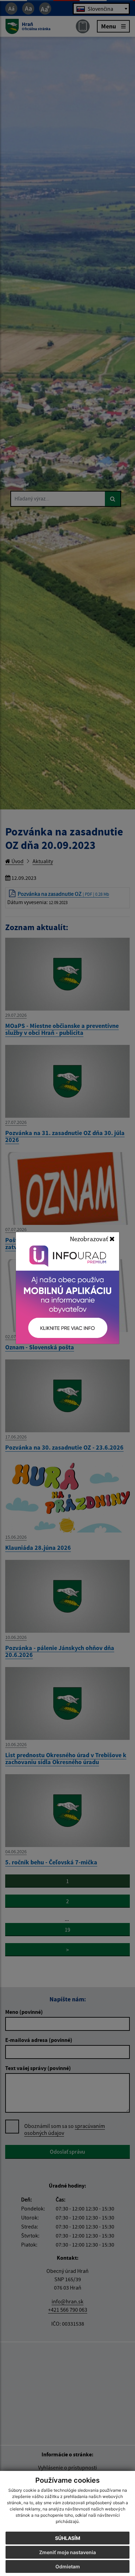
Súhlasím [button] (68, 2538)
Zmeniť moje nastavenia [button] (67, 2552)
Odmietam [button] (68, 2566)
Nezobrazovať (90, 1239)
